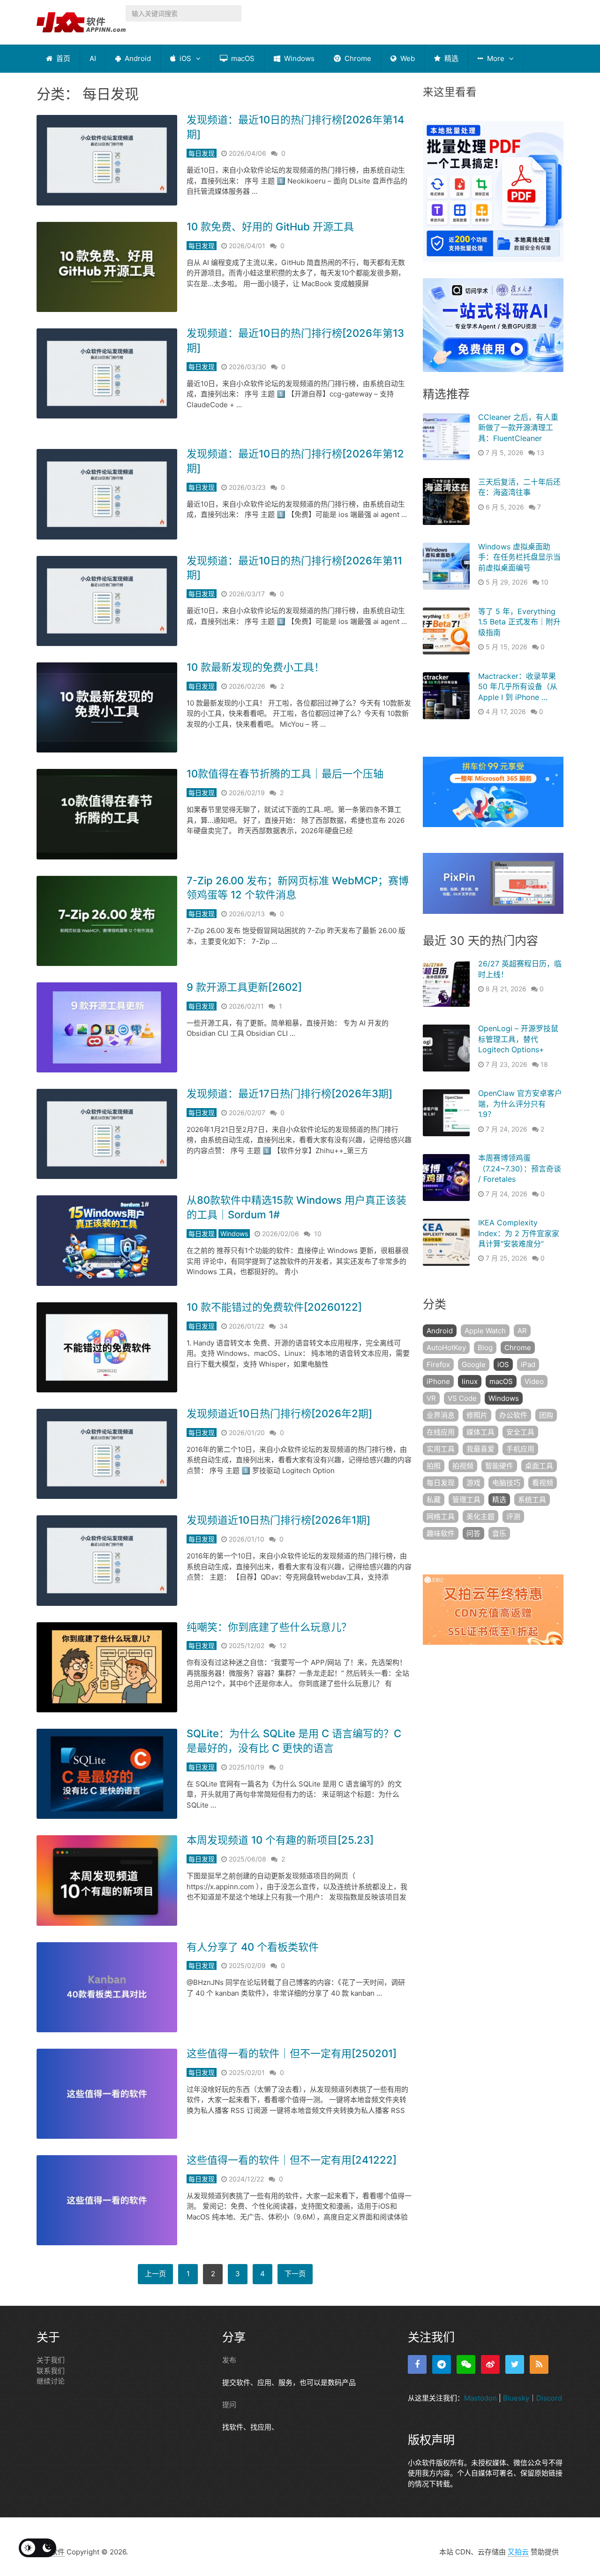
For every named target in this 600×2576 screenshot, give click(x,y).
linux (470, 1381)
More (495, 58)
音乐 (499, 1533)
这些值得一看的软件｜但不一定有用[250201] (292, 2053)
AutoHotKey (446, 1348)
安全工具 (520, 1432)
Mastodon (480, 2398)
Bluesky (516, 2398)
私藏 (434, 1500)
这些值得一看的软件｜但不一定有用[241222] (292, 2160)
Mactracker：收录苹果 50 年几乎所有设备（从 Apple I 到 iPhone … (518, 687)
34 (284, 1326)
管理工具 (466, 1500)
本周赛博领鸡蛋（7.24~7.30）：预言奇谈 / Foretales (520, 1168)
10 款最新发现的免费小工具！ (255, 667)
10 (318, 1234)
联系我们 (51, 2371)
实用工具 (441, 1449)
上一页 (155, 2274)
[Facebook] (417, 2364)
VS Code (462, 1398)
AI (93, 58)
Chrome (357, 58)
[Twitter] (515, 2364)
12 (283, 1645)
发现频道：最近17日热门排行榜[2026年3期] (289, 1094)
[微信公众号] (466, 2364)
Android (137, 58)
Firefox (438, 1364)
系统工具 (532, 1500)
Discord (549, 2398)
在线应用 (441, 1432)
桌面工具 (539, 1466)
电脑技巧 (506, 1483)
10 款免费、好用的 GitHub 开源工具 (270, 227)
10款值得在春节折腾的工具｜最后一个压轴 (285, 774)
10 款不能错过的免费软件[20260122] (274, 1307)
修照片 (477, 1415)
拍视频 (463, 1466)
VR (431, 1398)
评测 (513, 1516)
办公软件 (513, 1415)
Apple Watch (485, 1331)
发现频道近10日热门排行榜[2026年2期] (279, 1413)
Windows (298, 58)
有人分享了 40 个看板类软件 (253, 1947)
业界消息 (441, 1415)
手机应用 (520, 1449)
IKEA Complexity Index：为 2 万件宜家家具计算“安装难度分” (519, 1233)
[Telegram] (442, 2364)
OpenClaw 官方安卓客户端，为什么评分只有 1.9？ (520, 1104)
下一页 (295, 2274)
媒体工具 (480, 1432)
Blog (485, 1348)
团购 (546, 1415)
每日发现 (202, 153)
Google (474, 1364)
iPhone (438, 1381)
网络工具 (441, 1516)
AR (522, 1331)
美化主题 (480, 1516)
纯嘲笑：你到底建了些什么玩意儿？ (269, 1627)
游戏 (473, 1483)
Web (407, 58)
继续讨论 (51, 2381)
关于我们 (51, 2360)
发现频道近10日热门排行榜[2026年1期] (278, 1520)
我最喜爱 (480, 1449)
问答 (473, 1533)
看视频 (543, 1483)
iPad (528, 1364)
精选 (450, 58)
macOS (242, 58)
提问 (229, 2405)
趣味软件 (441, 1533)
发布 (229, 2360)
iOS (184, 58)
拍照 (434, 1466)
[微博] (490, 2364)
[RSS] (539, 2364)
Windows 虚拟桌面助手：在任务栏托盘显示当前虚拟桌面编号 (519, 557)
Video (534, 1381)
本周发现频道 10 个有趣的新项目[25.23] (280, 1840)
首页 (62, 58)
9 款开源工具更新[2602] (244, 987)
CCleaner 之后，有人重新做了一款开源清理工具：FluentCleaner (518, 428)
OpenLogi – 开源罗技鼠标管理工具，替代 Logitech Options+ (518, 1039)
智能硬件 (499, 1466)
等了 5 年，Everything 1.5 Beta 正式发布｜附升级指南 (519, 622)
